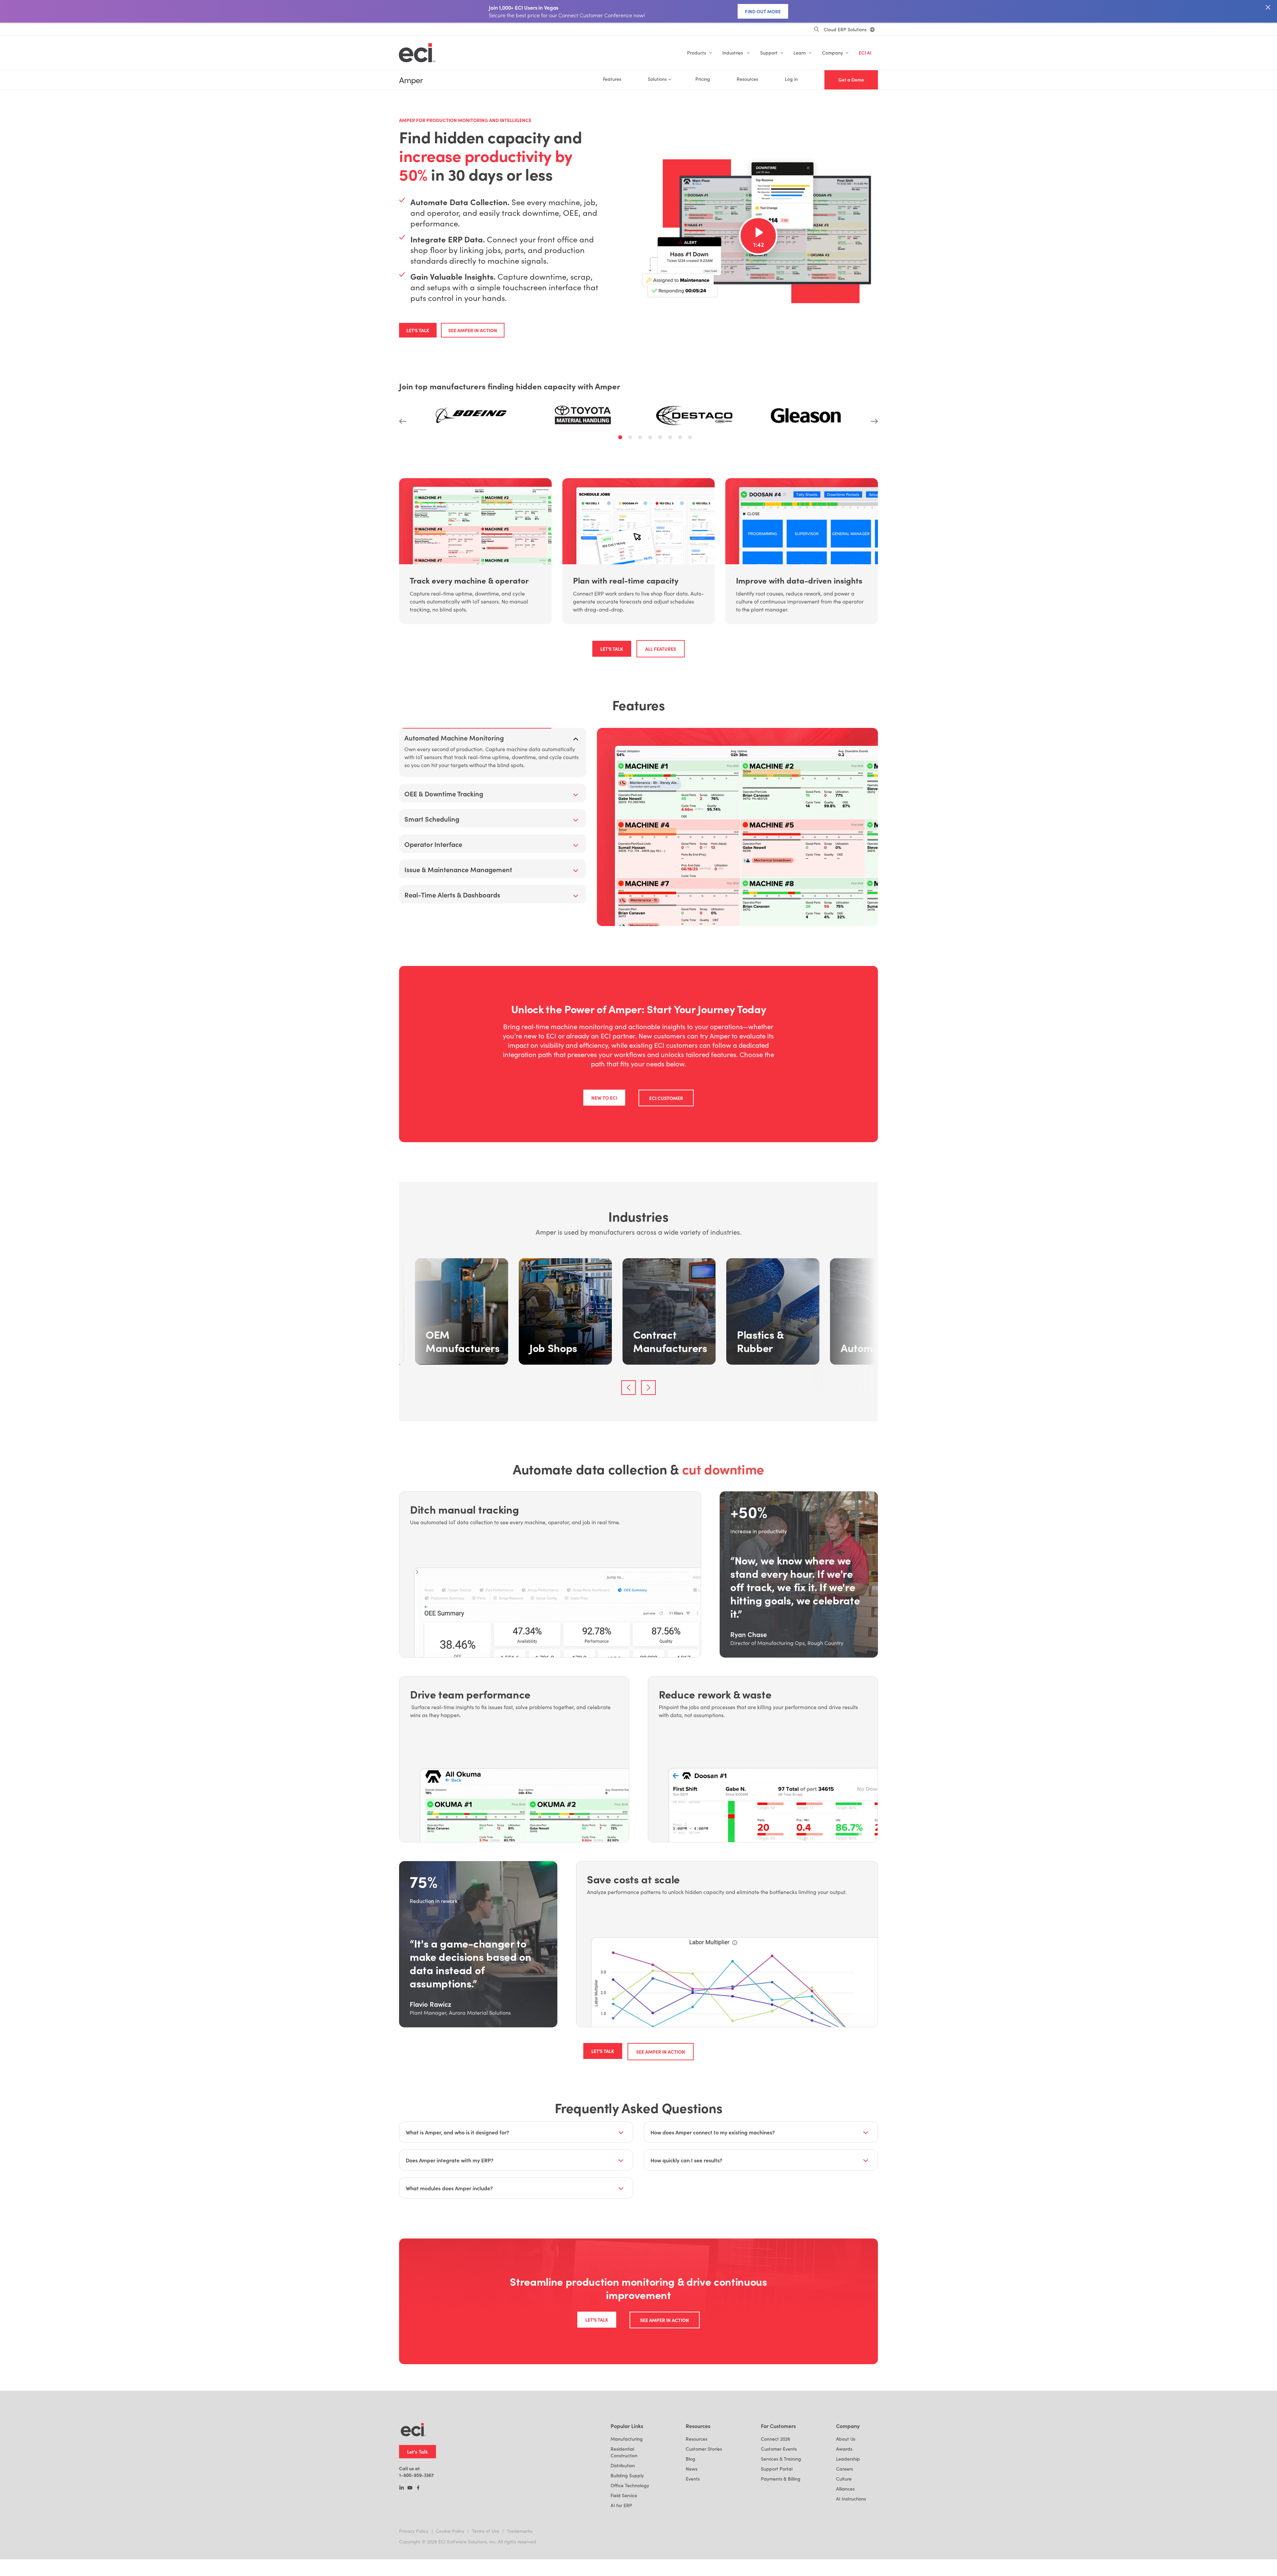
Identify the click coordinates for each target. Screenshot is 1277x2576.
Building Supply (627, 2551)
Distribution (623, 2541)
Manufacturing (627, 2515)
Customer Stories (704, 2525)
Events (693, 2555)
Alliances (845, 2565)
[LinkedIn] (402, 2564)
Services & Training (781, 2535)
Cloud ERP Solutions (845, 29)
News (692, 2545)
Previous (403, 421)
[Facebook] (418, 2564)
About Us (846, 2515)
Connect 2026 (776, 2515)
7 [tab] (681, 438)
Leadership (848, 2535)
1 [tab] (621, 438)
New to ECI (604, 1173)
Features (612, 79)
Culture (844, 2555)
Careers (845, 2545)
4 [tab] (651, 438)
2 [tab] (631, 438)
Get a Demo (851, 80)
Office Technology (630, 2561)
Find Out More (763, 11)
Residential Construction (624, 2528)
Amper (411, 80)
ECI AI (865, 53)
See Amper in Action (473, 330)
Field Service (624, 2571)
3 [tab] (641, 438)
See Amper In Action (661, 2127)
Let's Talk (418, 330)
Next (874, 421)
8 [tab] (691, 438)
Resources (747, 79)
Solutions (657, 79)
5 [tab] (661, 438)
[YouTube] (410, 2564)
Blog (691, 2535)
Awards (844, 2525)
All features (661, 649)
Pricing (703, 79)
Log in (791, 79)
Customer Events (779, 2525)
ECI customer (666, 1174)
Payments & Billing (781, 2555)
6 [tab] (671, 438)
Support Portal (777, 2545)
